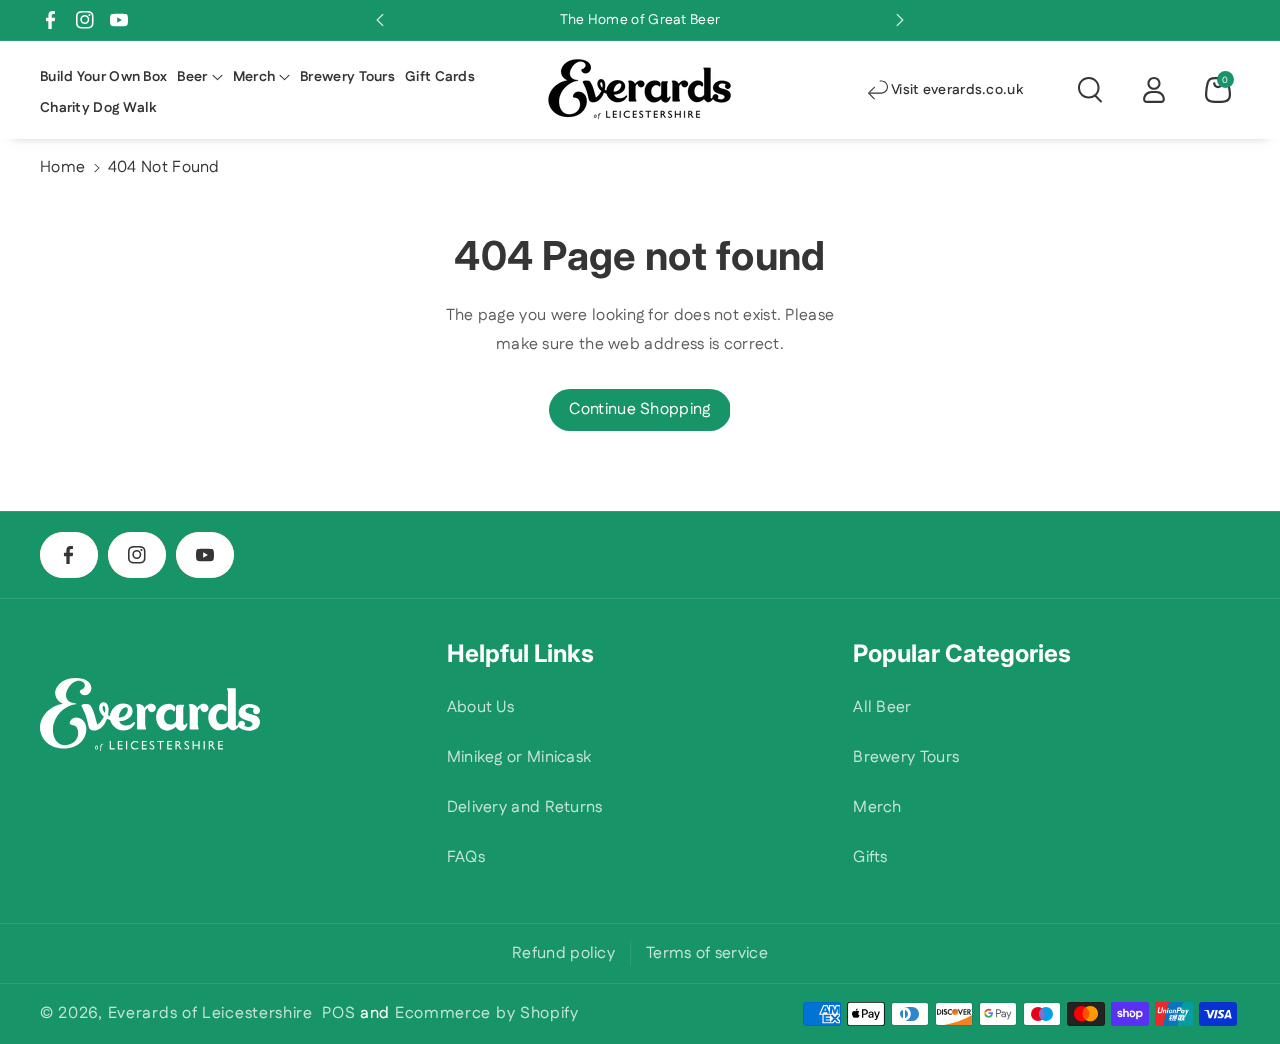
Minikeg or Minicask (519, 757)
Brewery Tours (906, 757)
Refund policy (563, 953)
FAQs (466, 857)
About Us (480, 707)
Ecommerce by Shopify (487, 1013)
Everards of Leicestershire (210, 1013)
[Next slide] (900, 20)
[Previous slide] (380, 20)
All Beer (882, 707)
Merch (877, 807)
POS (338, 1013)
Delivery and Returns (525, 807)
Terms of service (707, 953)
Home (62, 167)
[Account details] (1154, 90)
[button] (199, 77)
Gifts (870, 857)
